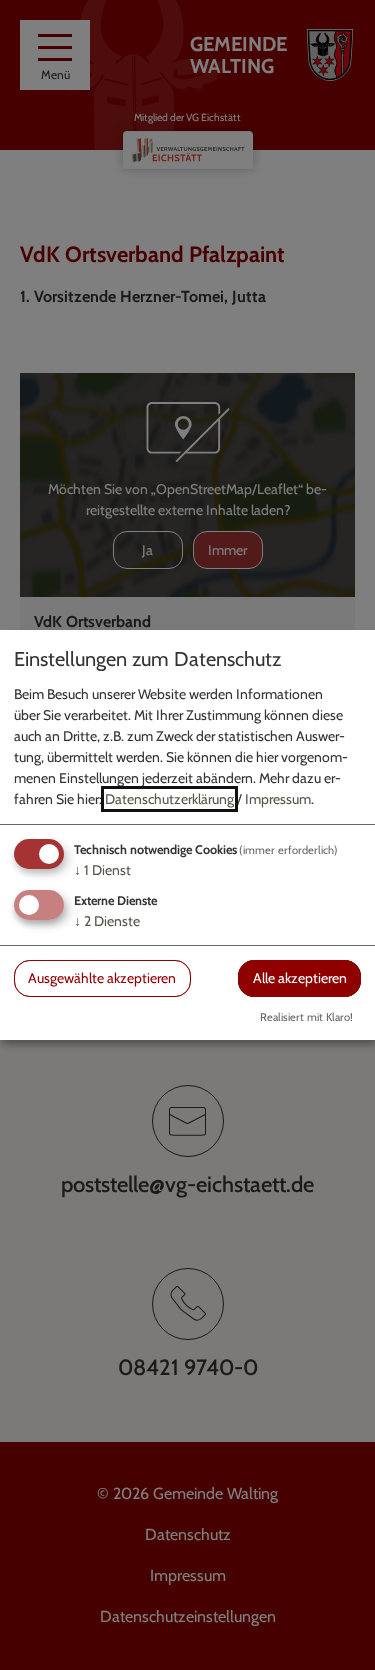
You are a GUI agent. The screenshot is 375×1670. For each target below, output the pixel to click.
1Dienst (102, 870)
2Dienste (107, 921)
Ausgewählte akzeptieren (102, 978)
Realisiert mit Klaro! (306, 1017)
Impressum (278, 799)
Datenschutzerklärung (169, 799)
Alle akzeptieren (300, 978)
